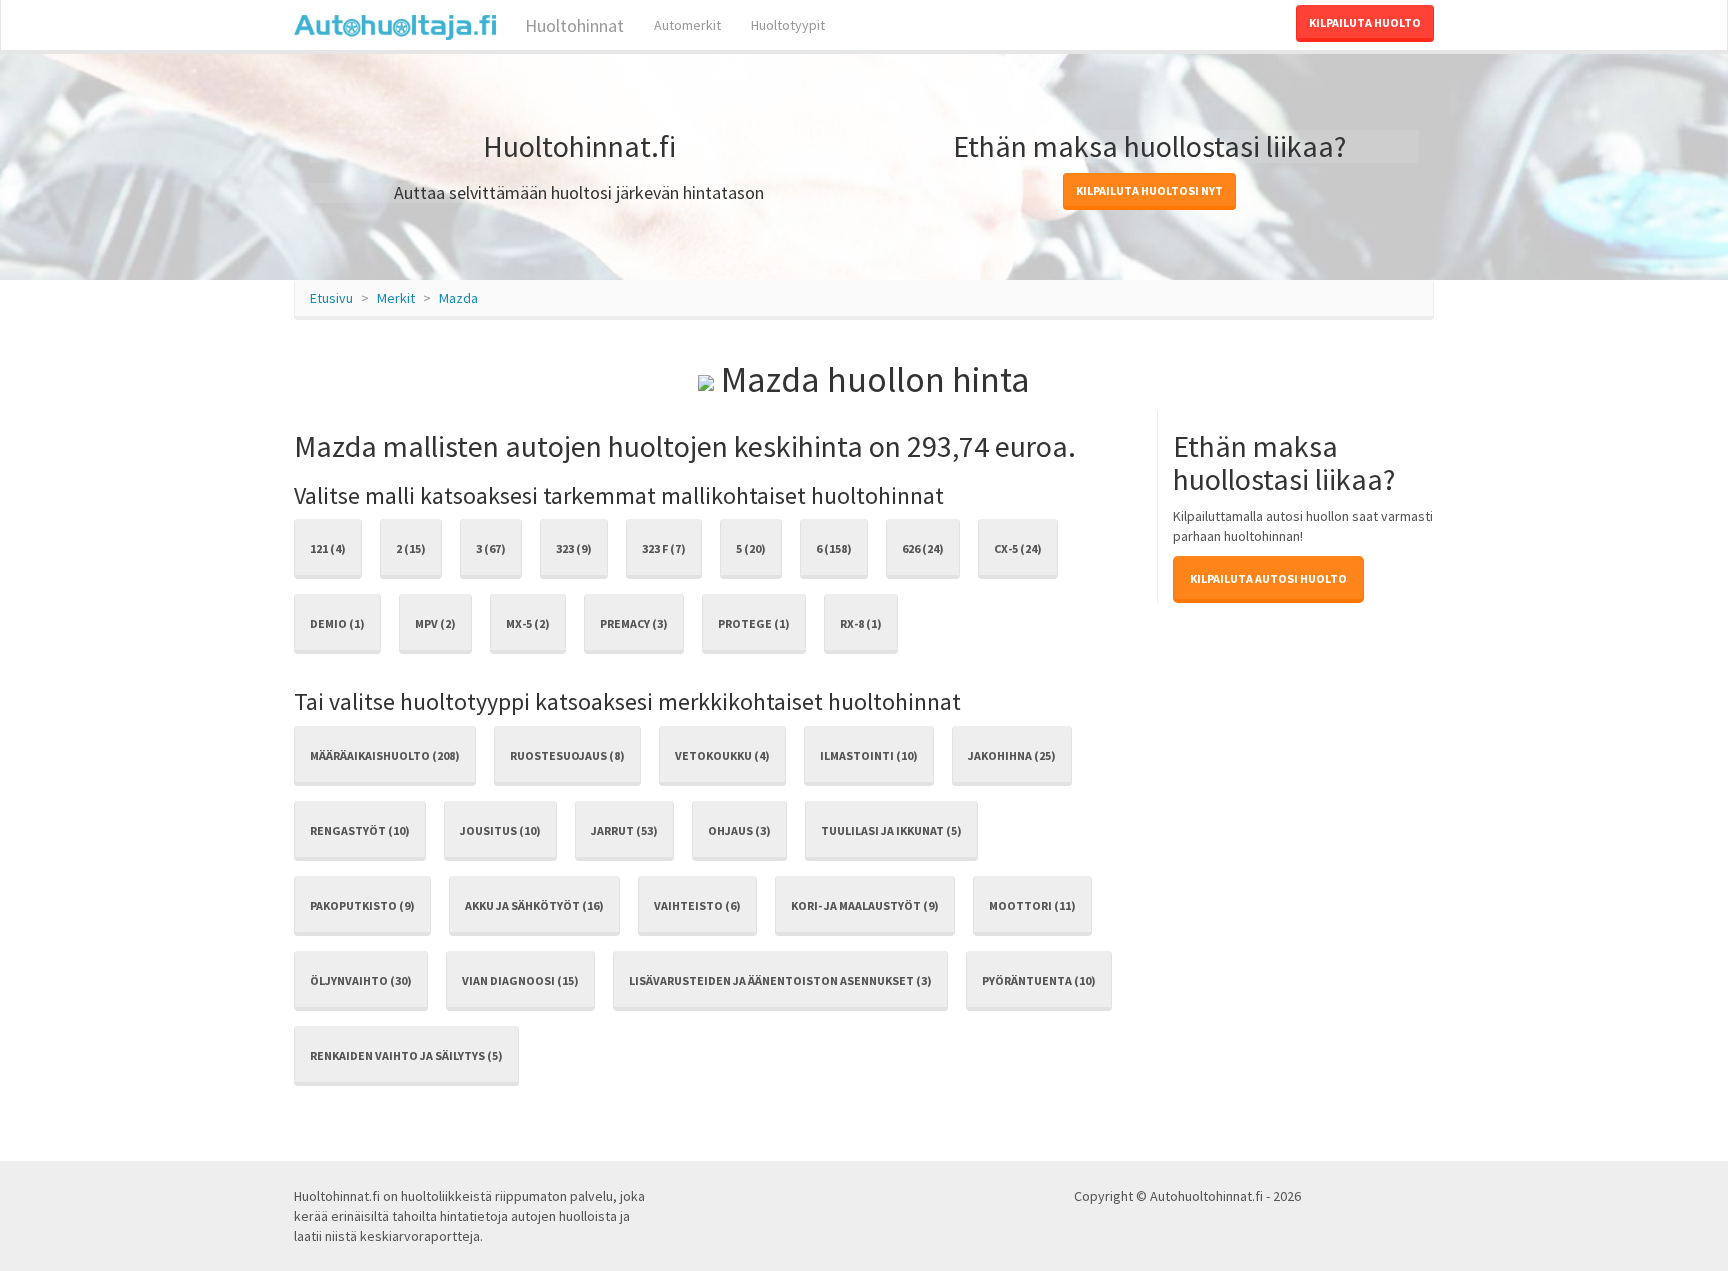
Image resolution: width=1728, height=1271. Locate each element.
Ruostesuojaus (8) (567, 755)
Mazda (458, 298)
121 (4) (328, 548)
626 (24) (923, 548)
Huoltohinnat (572, 25)
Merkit (396, 298)
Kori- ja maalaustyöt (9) (865, 905)
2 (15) (411, 548)
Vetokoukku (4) (722, 755)
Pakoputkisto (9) (362, 905)
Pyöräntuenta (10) (1039, 980)
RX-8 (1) (861, 623)
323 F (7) (664, 548)
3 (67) (491, 548)
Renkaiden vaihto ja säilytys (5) (406, 1055)
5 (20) (751, 548)
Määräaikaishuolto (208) (385, 755)
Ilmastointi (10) (869, 755)
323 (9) (574, 548)
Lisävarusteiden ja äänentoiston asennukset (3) (780, 980)
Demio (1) (337, 623)
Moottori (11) (1032, 905)
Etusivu (331, 298)
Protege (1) (754, 623)
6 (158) (834, 548)
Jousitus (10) (500, 830)
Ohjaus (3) (739, 830)
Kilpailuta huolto (1365, 22)
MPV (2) (435, 623)
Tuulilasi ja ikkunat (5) (891, 830)
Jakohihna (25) (1012, 755)
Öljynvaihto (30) (361, 980)
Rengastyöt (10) (360, 830)
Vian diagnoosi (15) (520, 980)
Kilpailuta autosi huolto (1268, 578)
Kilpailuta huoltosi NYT (1149, 190)
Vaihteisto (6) (697, 905)
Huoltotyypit (788, 25)
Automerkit (687, 25)
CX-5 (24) (1018, 548)
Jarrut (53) (624, 830)
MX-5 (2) (528, 623)
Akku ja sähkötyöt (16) (534, 905)
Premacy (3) (634, 623)
